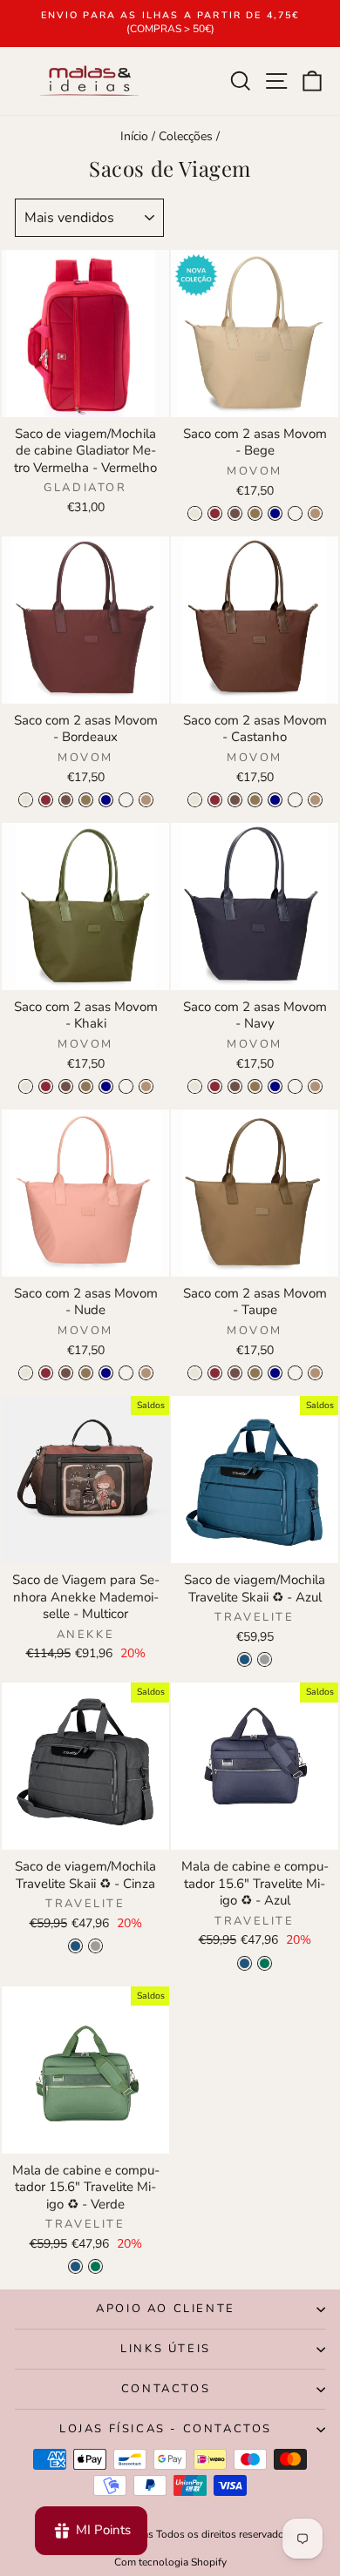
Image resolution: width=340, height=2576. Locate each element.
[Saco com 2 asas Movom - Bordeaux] (215, 513)
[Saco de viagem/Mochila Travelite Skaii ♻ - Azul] (245, 1659)
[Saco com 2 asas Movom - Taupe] (315, 513)
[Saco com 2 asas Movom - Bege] (195, 513)
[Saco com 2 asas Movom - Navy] (275, 513)
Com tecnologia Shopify (170, 2562)
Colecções (186, 136)
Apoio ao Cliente (166, 2309)
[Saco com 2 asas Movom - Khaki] (255, 513)
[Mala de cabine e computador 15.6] (245, 1963)
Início (134, 136)
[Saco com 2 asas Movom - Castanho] (235, 513)
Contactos (166, 2389)
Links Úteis (166, 2349)
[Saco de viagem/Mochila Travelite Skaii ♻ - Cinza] (265, 1659)
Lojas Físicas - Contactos (166, 2429)
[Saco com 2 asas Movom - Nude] (295, 513)
